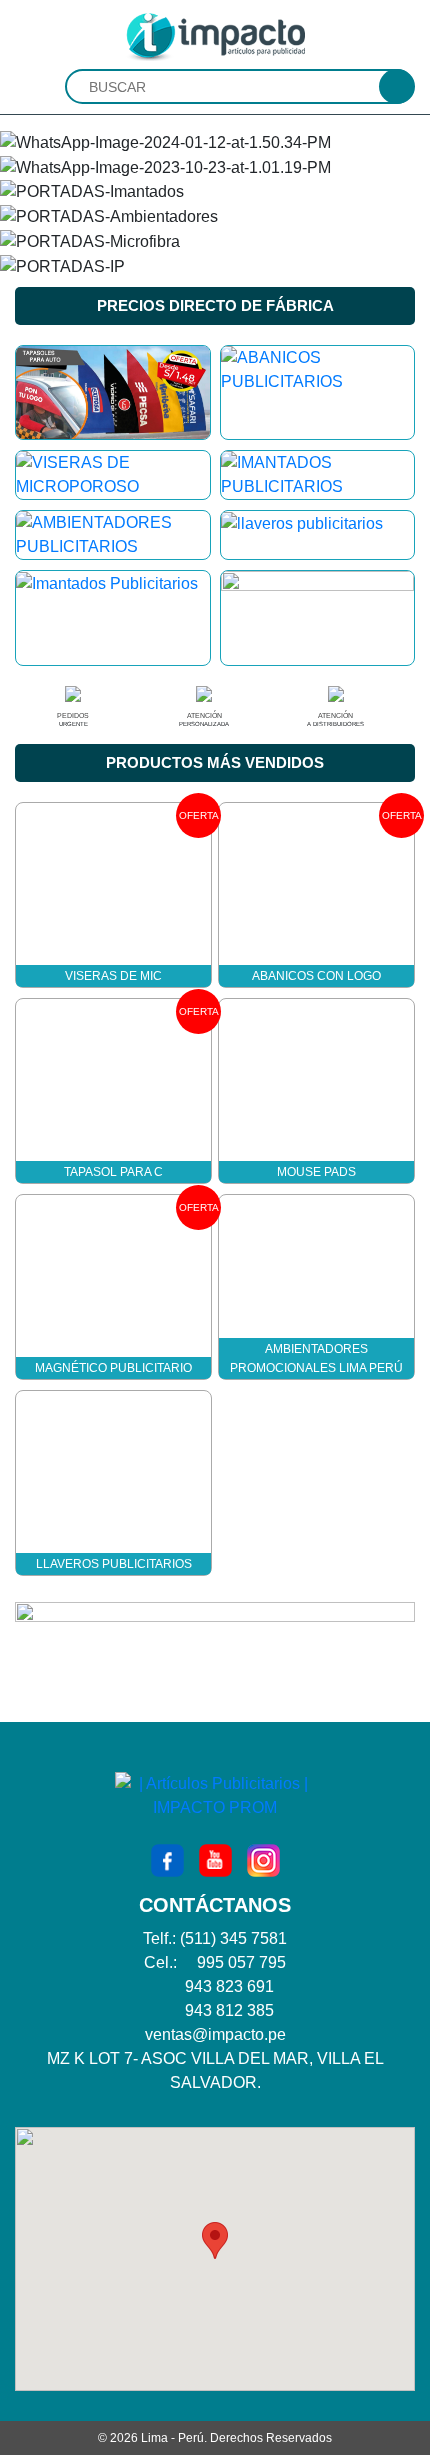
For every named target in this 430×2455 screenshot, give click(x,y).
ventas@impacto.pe (215, 2034)
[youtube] (215, 1860)
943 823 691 (229, 1986)
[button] (215, 2240)
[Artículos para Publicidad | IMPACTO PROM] (215, 35)
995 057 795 (241, 1962)
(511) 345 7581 (233, 1938)
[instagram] (263, 1860)
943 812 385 (229, 2010)
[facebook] (167, 1860)
